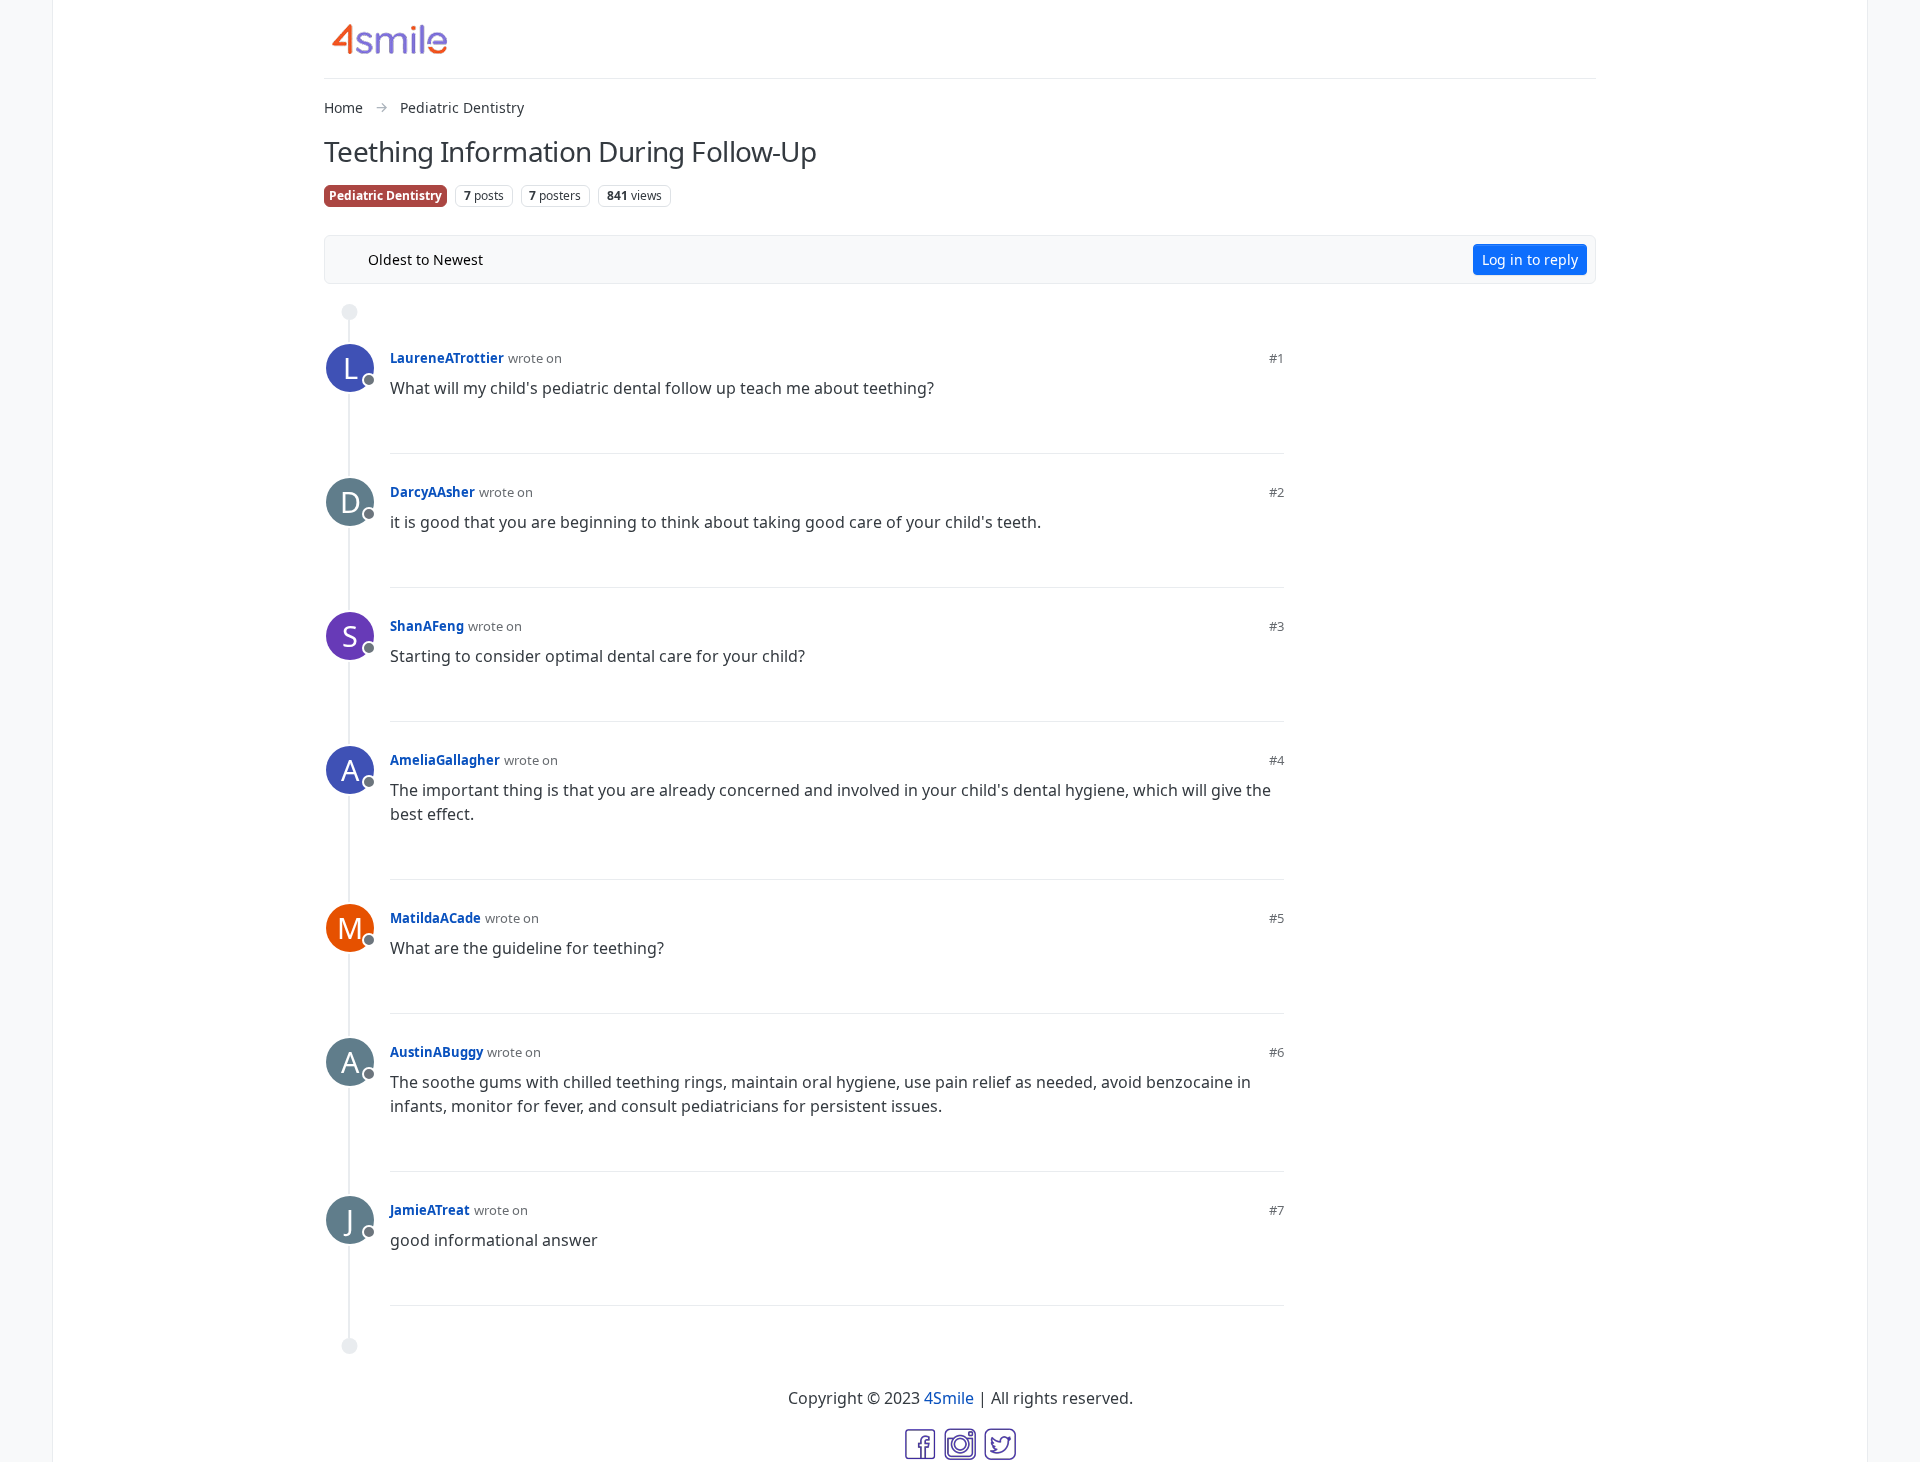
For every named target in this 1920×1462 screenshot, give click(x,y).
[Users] (26, 184)
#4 (1276, 760)
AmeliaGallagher (445, 760)
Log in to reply (1530, 259)
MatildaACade (435, 918)
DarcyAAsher (432, 492)
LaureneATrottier (447, 358)
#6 (1276, 1052)
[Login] (1894, 24)
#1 (1276, 358)
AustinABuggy (436, 1052)
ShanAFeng (427, 626)
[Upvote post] (1165, 430)
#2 (1276, 492)
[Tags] (26, 104)
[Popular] (26, 144)
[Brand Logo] (402, 39)
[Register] (1894, 64)
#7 (1276, 1210)
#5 (1276, 918)
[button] (26, 1398)
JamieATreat (430, 1210)
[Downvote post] (1230, 430)
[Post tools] (1268, 430)
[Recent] (26, 64)
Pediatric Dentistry (385, 195)
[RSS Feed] (513, 259)
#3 (1276, 626)
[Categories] (26, 24)
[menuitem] (1894, 24)
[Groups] (26, 224)
